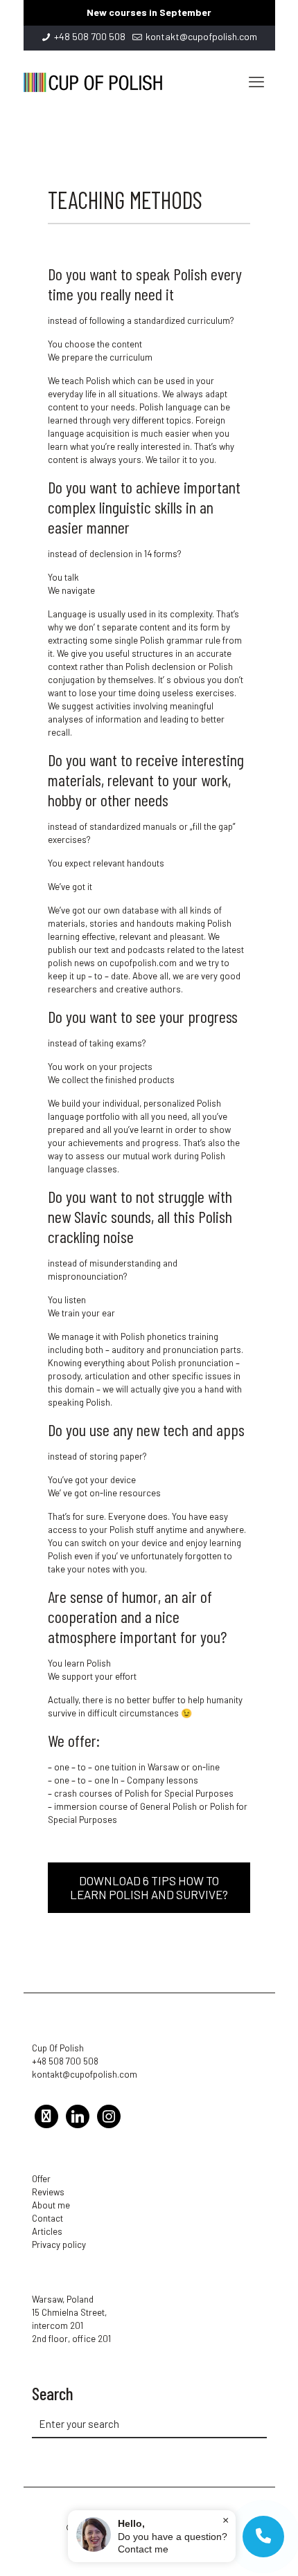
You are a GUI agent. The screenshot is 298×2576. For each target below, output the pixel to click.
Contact (47, 2218)
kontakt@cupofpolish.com (201, 36)
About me (51, 2205)
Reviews (48, 2192)
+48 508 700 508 (90, 36)
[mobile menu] (256, 81)
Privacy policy (59, 2244)
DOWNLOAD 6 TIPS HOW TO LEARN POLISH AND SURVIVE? (149, 1887)
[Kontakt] (263, 2537)
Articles (47, 2231)
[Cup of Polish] (93, 81)
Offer (41, 2179)
